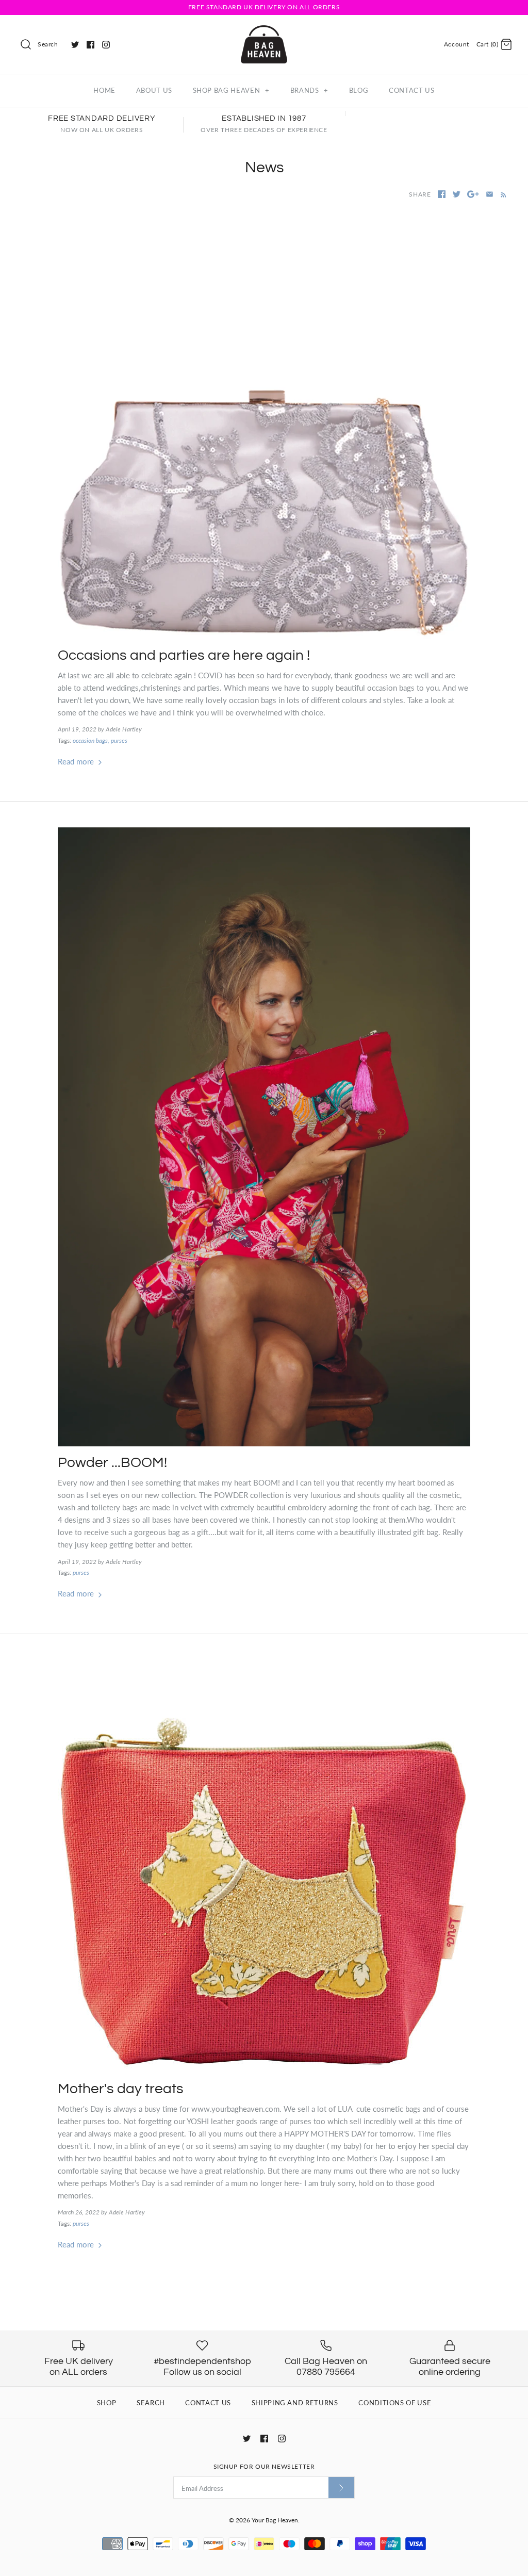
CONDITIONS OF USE (395, 2403)
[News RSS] (501, 194)
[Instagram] (106, 45)
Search (48, 44)
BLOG (359, 90)
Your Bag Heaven (275, 2520)
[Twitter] (75, 45)
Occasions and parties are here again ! (184, 655)
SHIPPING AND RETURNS (295, 2403)
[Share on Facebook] (442, 194)
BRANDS (309, 90)
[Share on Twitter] (457, 194)
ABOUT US (154, 90)
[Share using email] (490, 194)
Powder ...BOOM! (112, 1463)
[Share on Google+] (473, 194)
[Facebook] (90, 45)
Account (457, 44)
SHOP (107, 2403)
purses (119, 740)
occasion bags (90, 740)
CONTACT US (412, 90)
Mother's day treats (121, 2089)
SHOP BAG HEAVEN (231, 90)
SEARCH (151, 2403)
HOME (104, 90)
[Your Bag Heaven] (264, 31)
